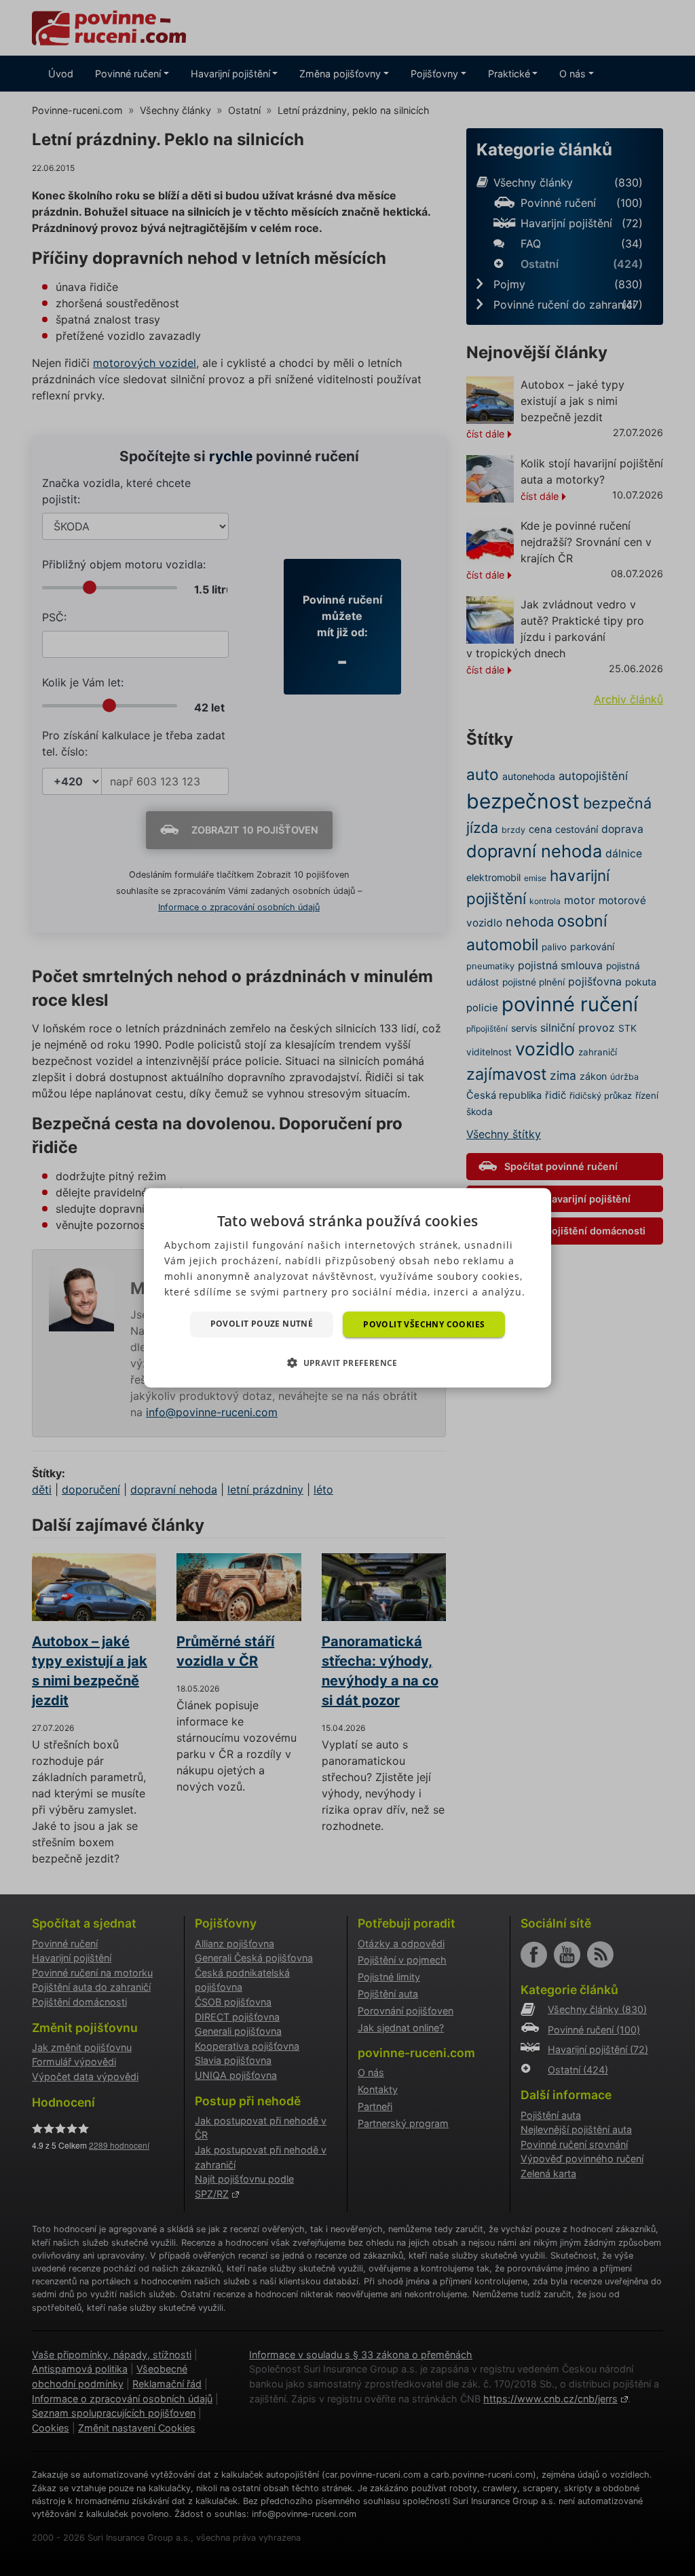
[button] (347, 1363)
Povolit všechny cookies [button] (424, 1324)
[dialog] (347, 1288)
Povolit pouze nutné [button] (262, 1324)
